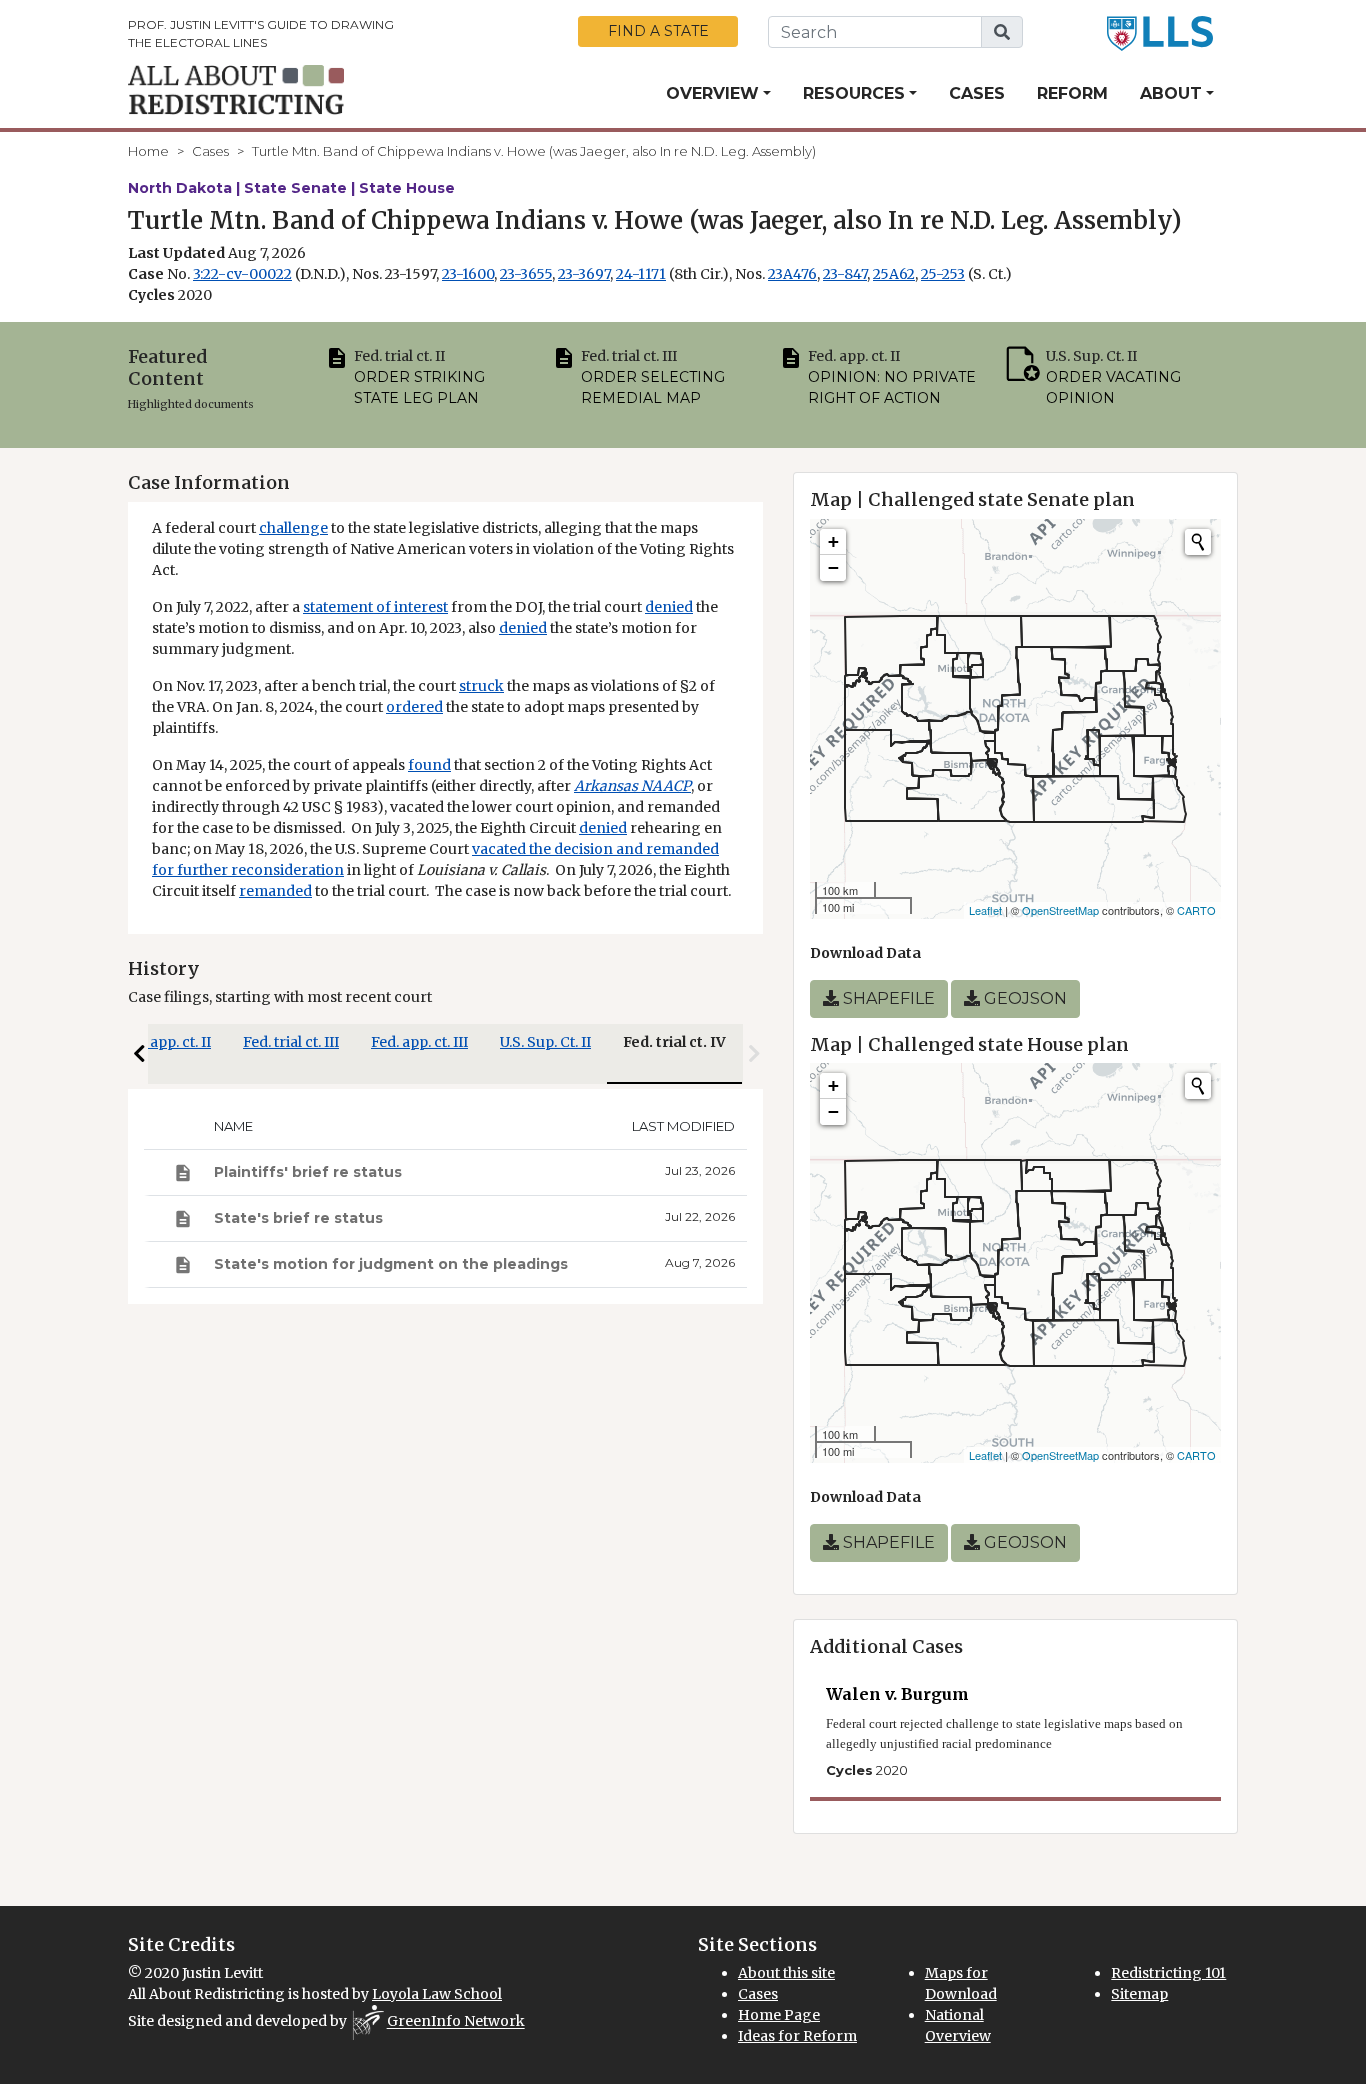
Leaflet (985, 910)
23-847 (845, 274)
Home (148, 151)
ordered (414, 707)
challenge (293, 528)
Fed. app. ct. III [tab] (419, 1042)
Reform (1072, 93)
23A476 (792, 274)
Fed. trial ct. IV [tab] (674, 1042)
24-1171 (641, 274)
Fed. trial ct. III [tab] (291, 1042)
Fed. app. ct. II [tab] (165, 1042)
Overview (712, 93)
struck (481, 686)
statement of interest (375, 607)
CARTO (1196, 910)
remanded (275, 891)
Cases (977, 93)
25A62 (894, 274)
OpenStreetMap (1060, 910)
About (1171, 93)
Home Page (779, 2015)
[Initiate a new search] (1198, 542)
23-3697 (584, 274)
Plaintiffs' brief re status (308, 1172)
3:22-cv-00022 (242, 274)
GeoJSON (1023, 998)
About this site (786, 1973)
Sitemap (1139, 1994)
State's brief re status (298, 1218)
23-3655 (526, 274)
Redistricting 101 (1168, 1973)
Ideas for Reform (797, 2036)
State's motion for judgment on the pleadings (391, 1264)
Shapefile (887, 998)
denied (669, 607)
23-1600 (468, 274)
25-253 (943, 274)
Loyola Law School (437, 1994)
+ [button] (833, 541)
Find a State (658, 31)
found (429, 765)
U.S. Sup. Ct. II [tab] (545, 1042)
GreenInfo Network (456, 2022)
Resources (854, 93)
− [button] (833, 567)
